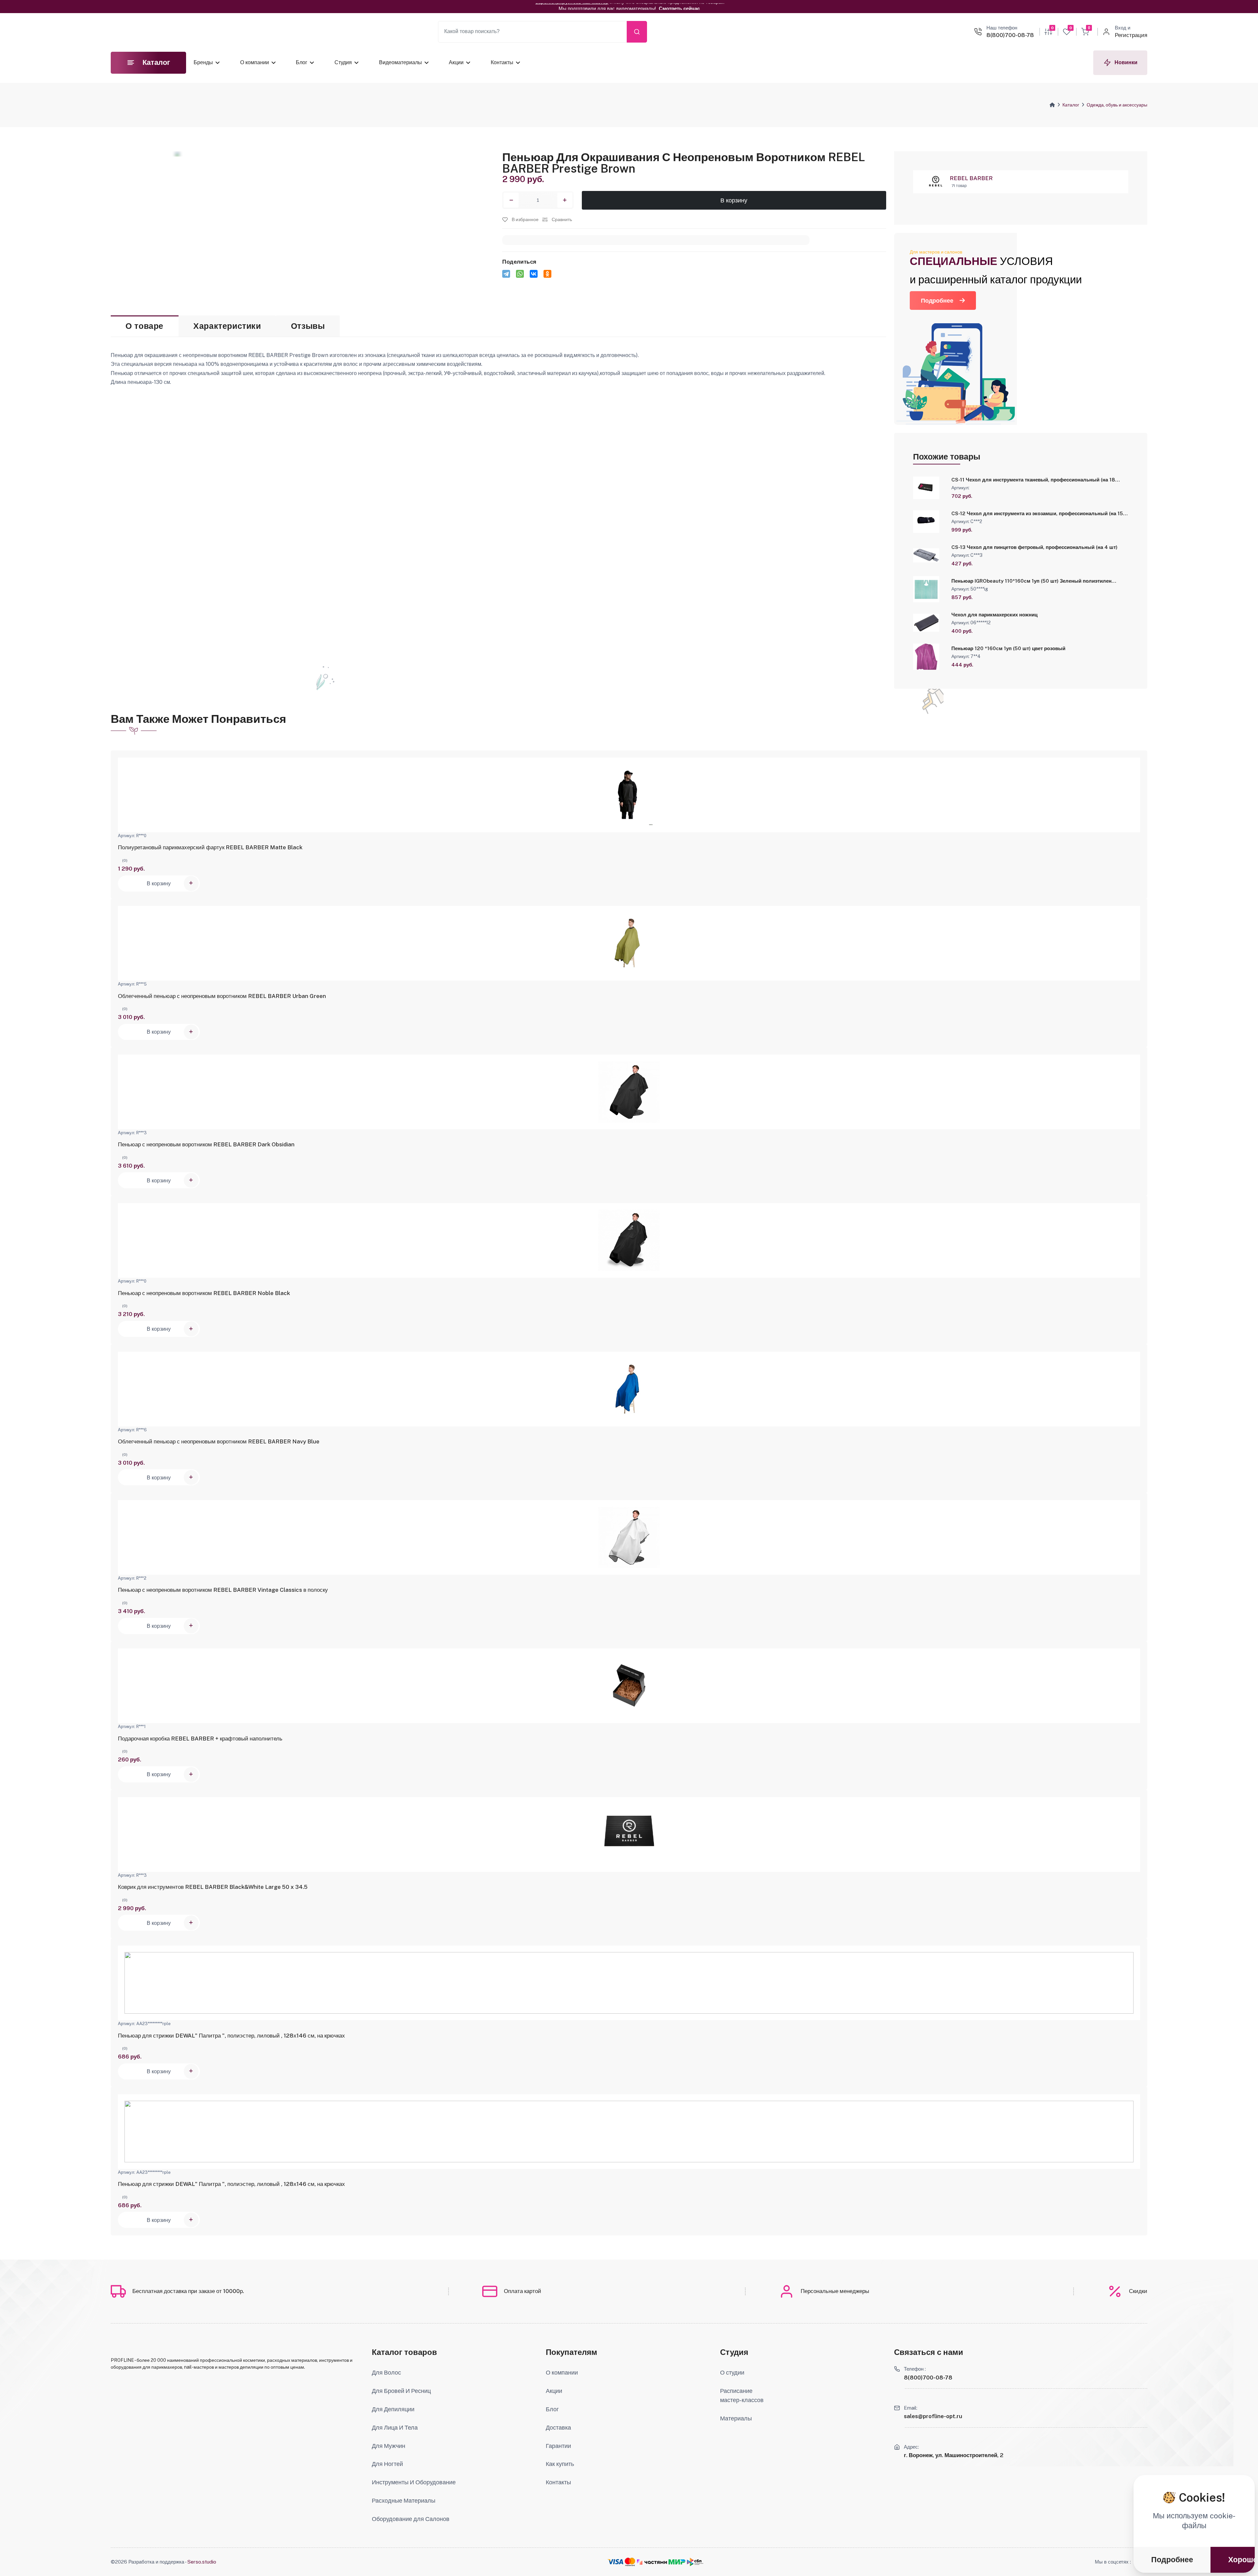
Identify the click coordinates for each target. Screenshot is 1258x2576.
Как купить (560, 2464)
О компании (255, 62)
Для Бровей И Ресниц (401, 2391)
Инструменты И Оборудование (414, 2482)
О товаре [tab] (144, 326)
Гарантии (558, 2446)
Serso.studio (202, 2562)
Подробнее (937, 301)
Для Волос (386, 2372)
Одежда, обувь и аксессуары (1117, 105)
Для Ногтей (387, 2464)
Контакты (502, 62)
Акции (456, 62)
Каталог (1071, 105)
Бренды (203, 62)
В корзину (734, 200)
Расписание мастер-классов (742, 2395)
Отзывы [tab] (308, 326)
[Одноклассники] (547, 274)
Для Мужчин (389, 2446)
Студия (343, 62)
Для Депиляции (393, 2409)
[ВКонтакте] (534, 274)
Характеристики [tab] (227, 326)
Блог (302, 62)
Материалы (736, 2418)
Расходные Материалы (404, 2501)
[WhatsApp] (520, 274)
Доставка (558, 2427)
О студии (732, 2372)
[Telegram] (506, 274)
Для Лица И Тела (395, 2427)
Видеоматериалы (400, 62)
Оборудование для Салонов (411, 2519)
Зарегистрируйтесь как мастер (572, 6)
